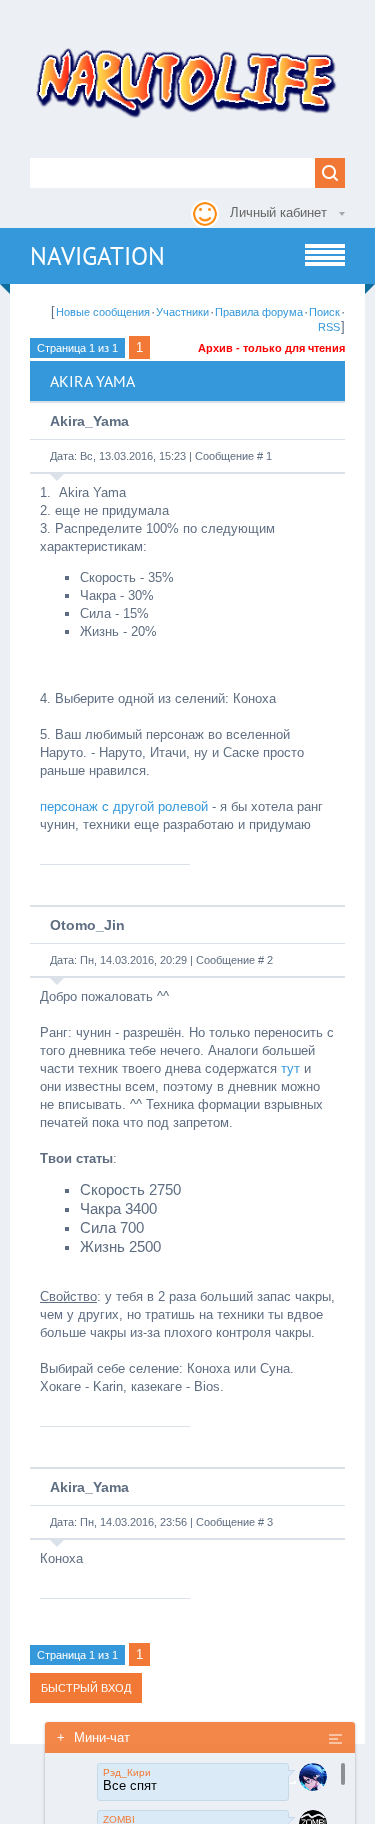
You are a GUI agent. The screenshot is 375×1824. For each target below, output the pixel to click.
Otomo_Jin (87, 925)
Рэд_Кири (127, 1772)
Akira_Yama (89, 421)
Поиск (324, 312)
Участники (182, 312)
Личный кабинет (278, 212)
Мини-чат (93, 1737)
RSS (329, 327)
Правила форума (259, 312)
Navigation (97, 256)
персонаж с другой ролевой (124, 806)
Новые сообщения (103, 312)
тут (290, 1068)
